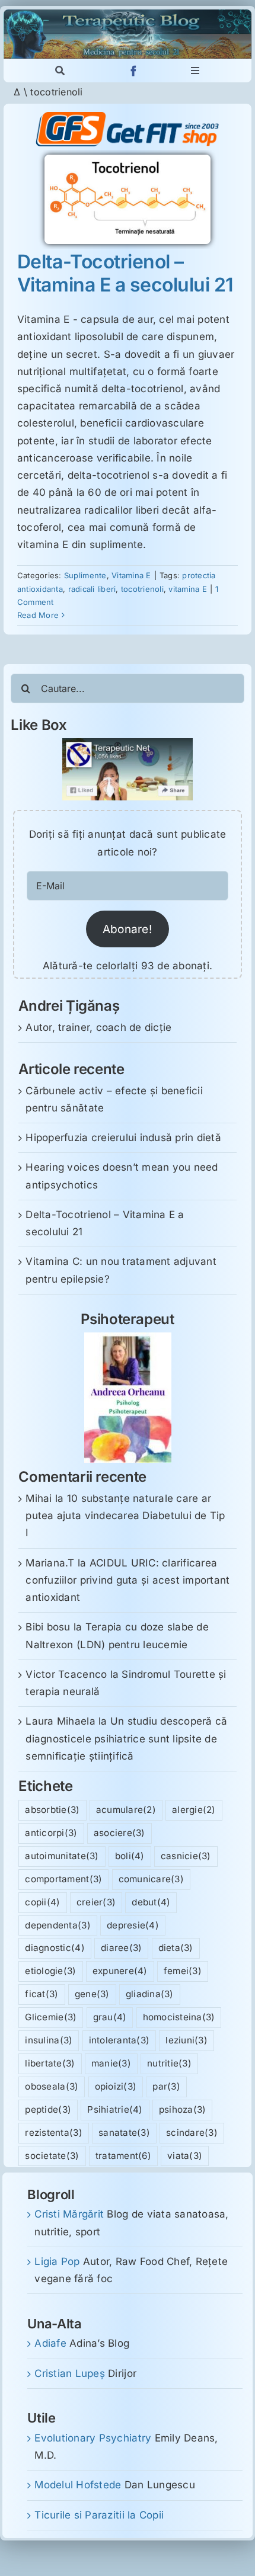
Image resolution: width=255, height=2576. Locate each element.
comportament (63, 1879)
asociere (119, 1833)
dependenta (58, 1925)
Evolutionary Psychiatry (93, 2438)
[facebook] (134, 71)
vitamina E (188, 589)
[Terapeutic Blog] (128, 14)
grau (110, 2017)
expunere (120, 1971)
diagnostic (55, 1948)
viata (185, 2156)
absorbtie (52, 1810)
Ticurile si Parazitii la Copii (99, 2515)
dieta (176, 1948)
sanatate (124, 2133)
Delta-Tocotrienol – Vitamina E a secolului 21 (125, 273)
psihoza (183, 2109)
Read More (38, 615)
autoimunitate (62, 1856)
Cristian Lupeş (70, 2373)
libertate (50, 2063)
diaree (121, 1948)
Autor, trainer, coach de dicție (98, 1027)
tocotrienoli (142, 589)
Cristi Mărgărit (69, 2214)
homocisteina (179, 2017)
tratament (123, 2156)
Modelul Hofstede (78, 2485)
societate (52, 2156)
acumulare (126, 1810)
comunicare (151, 1879)
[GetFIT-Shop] (128, 117)
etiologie (50, 1971)
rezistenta (53, 2133)
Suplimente (85, 575)
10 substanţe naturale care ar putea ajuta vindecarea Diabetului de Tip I (125, 1516)
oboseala (52, 2086)
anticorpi (51, 1833)
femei (183, 1971)
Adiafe (50, 2343)
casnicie (186, 1856)
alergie (194, 1810)
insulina (49, 2040)
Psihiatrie (115, 2109)
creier (96, 1902)
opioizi (116, 2086)
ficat (42, 1994)
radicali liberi (92, 589)
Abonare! (128, 929)
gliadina (150, 1994)
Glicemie (51, 2017)
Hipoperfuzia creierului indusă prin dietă (123, 1138)
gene (92, 1994)
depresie (133, 1925)
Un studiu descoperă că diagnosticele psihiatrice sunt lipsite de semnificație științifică (126, 1738)
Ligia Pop (57, 2261)
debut (151, 1902)
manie (111, 2063)
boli (130, 1856)
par (166, 2086)
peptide (48, 2109)
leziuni (187, 2040)
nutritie (169, 2063)
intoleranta (119, 2040)
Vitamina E (131, 575)
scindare (192, 2133)
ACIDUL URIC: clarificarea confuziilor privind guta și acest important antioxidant (128, 1580)
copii (42, 1902)
